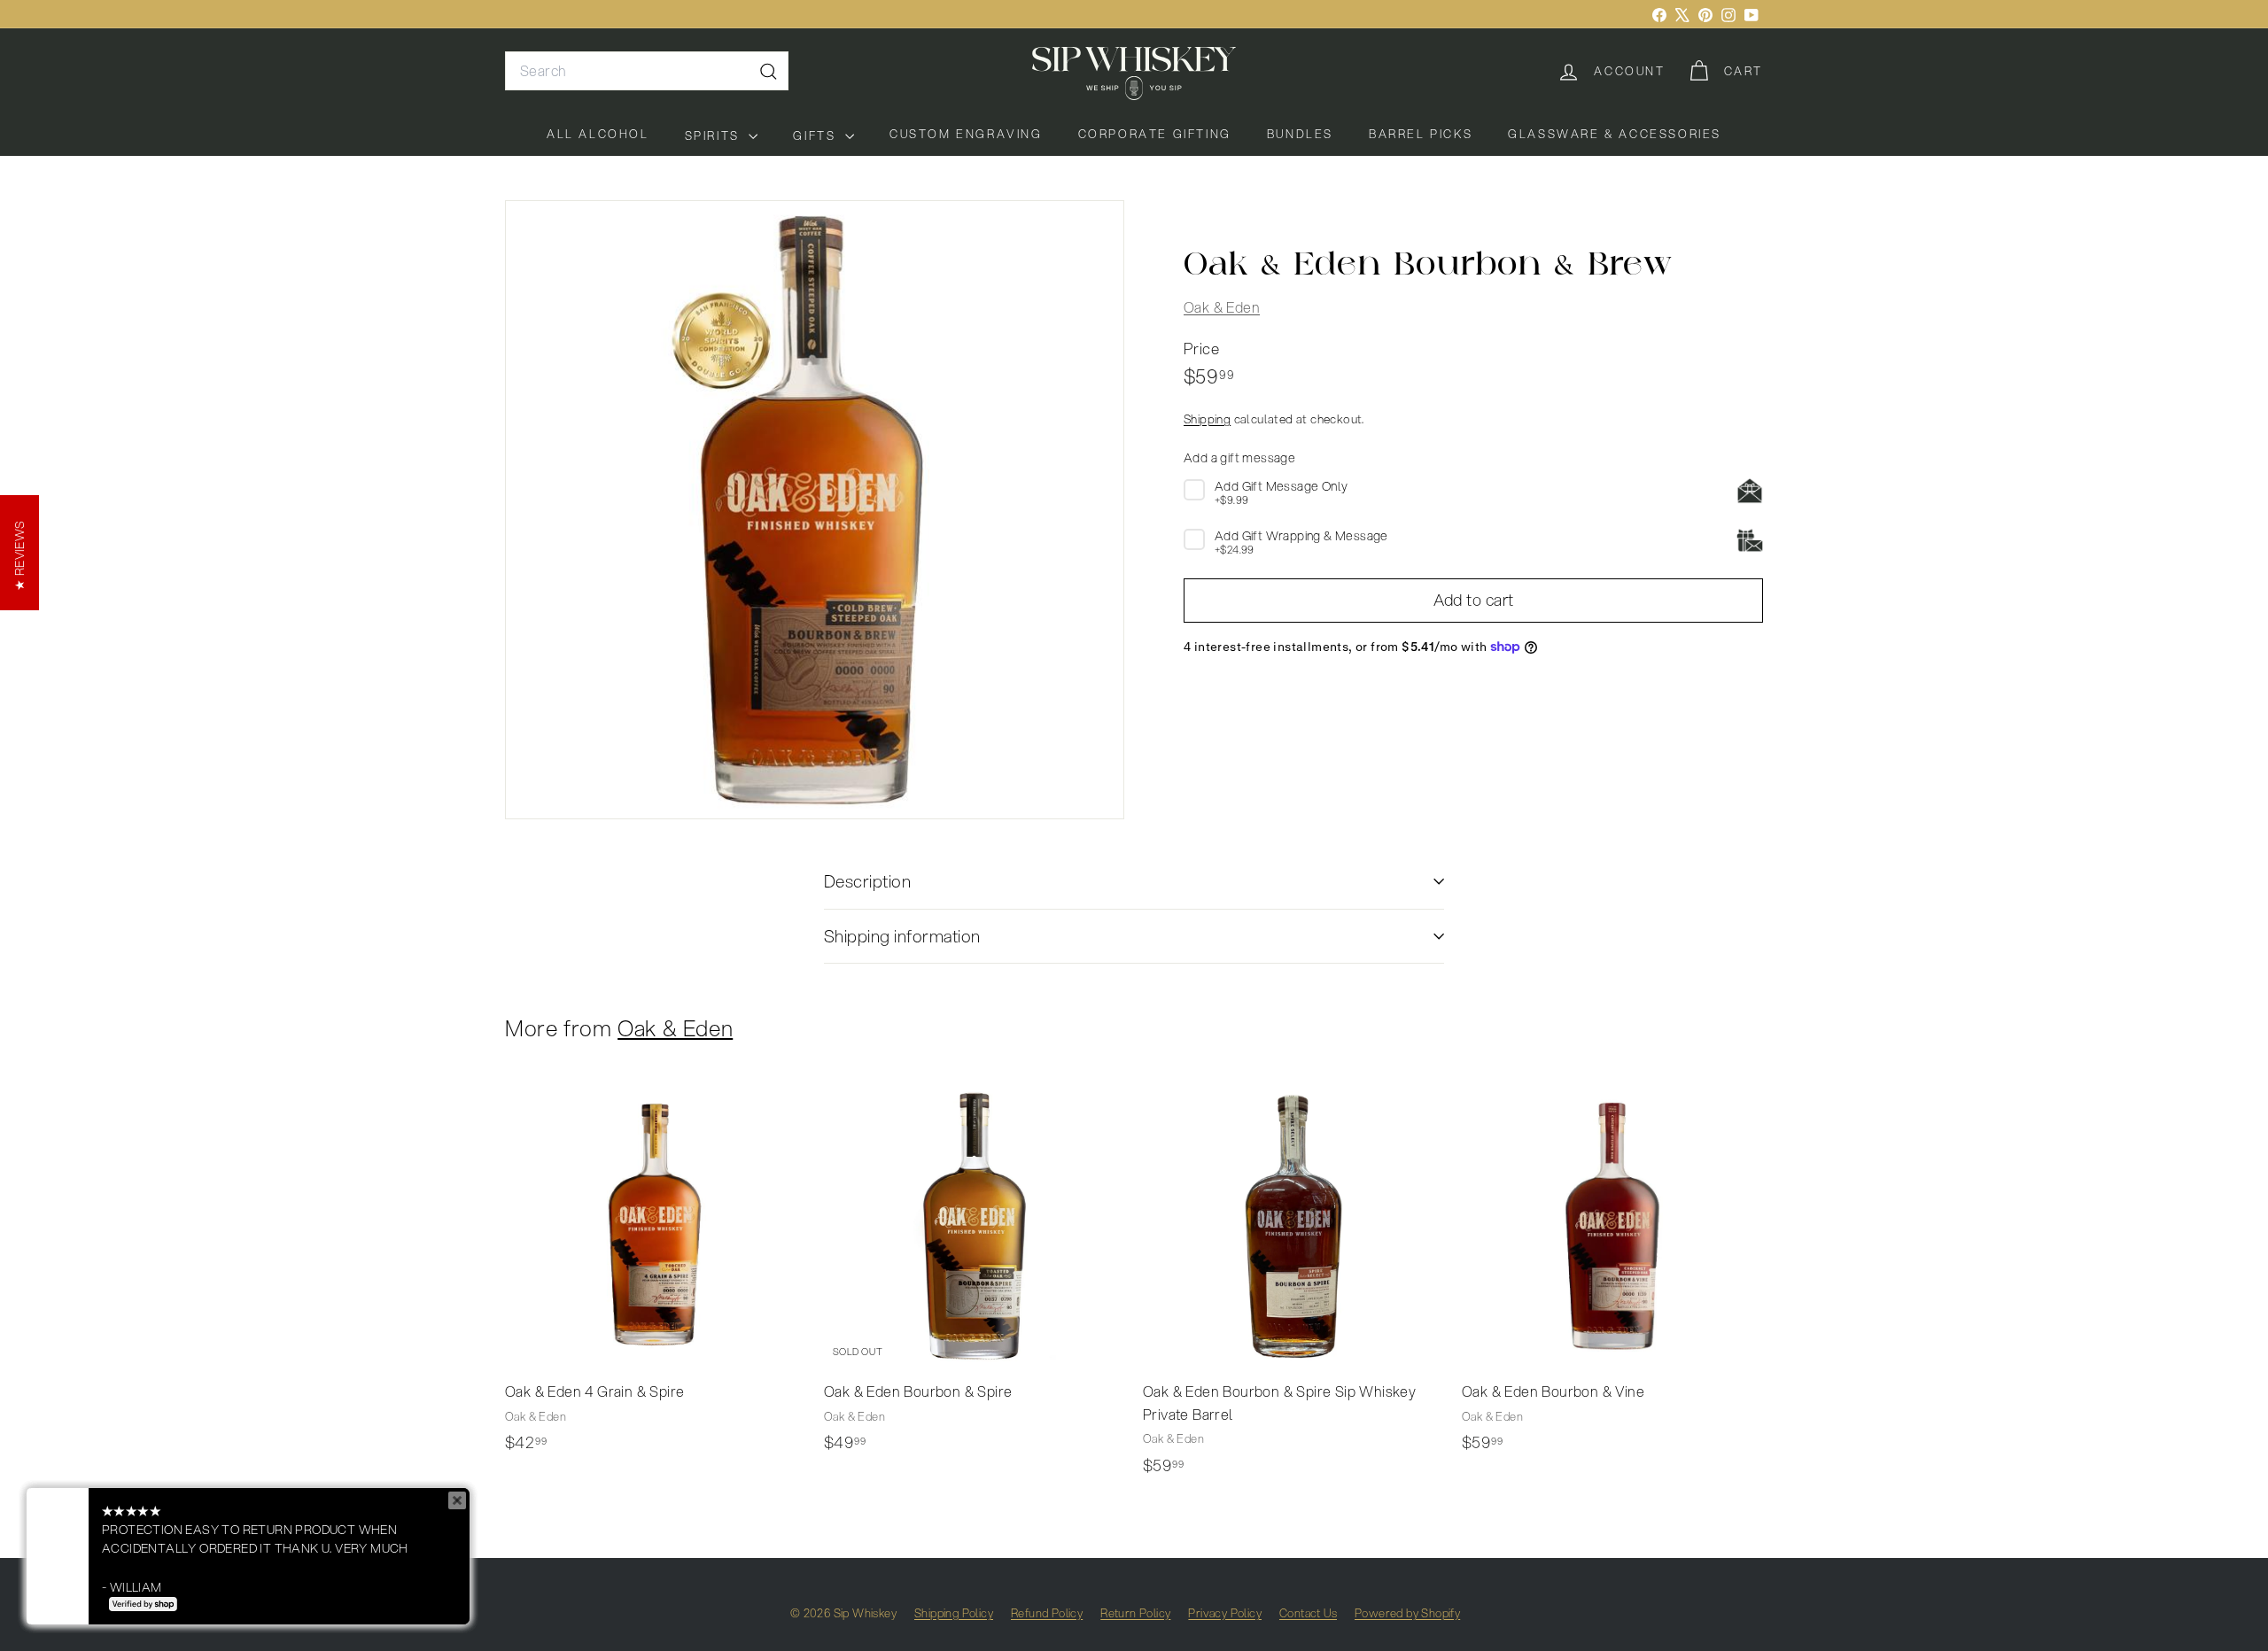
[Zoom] (815, 510)
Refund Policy (1047, 1613)
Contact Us (1308, 1613)
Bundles (1300, 134)
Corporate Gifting (1155, 134)
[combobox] (647, 71)
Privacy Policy (1225, 1613)
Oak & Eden (1222, 307)
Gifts (817, 136)
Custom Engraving (966, 134)
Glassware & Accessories (1615, 134)
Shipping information (902, 936)
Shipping (1207, 419)
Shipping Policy (954, 1613)
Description (867, 881)
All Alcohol (598, 134)
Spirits (715, 136)
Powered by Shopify (1407, 1613)
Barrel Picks (1421, 134)
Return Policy (1135, 1613)
